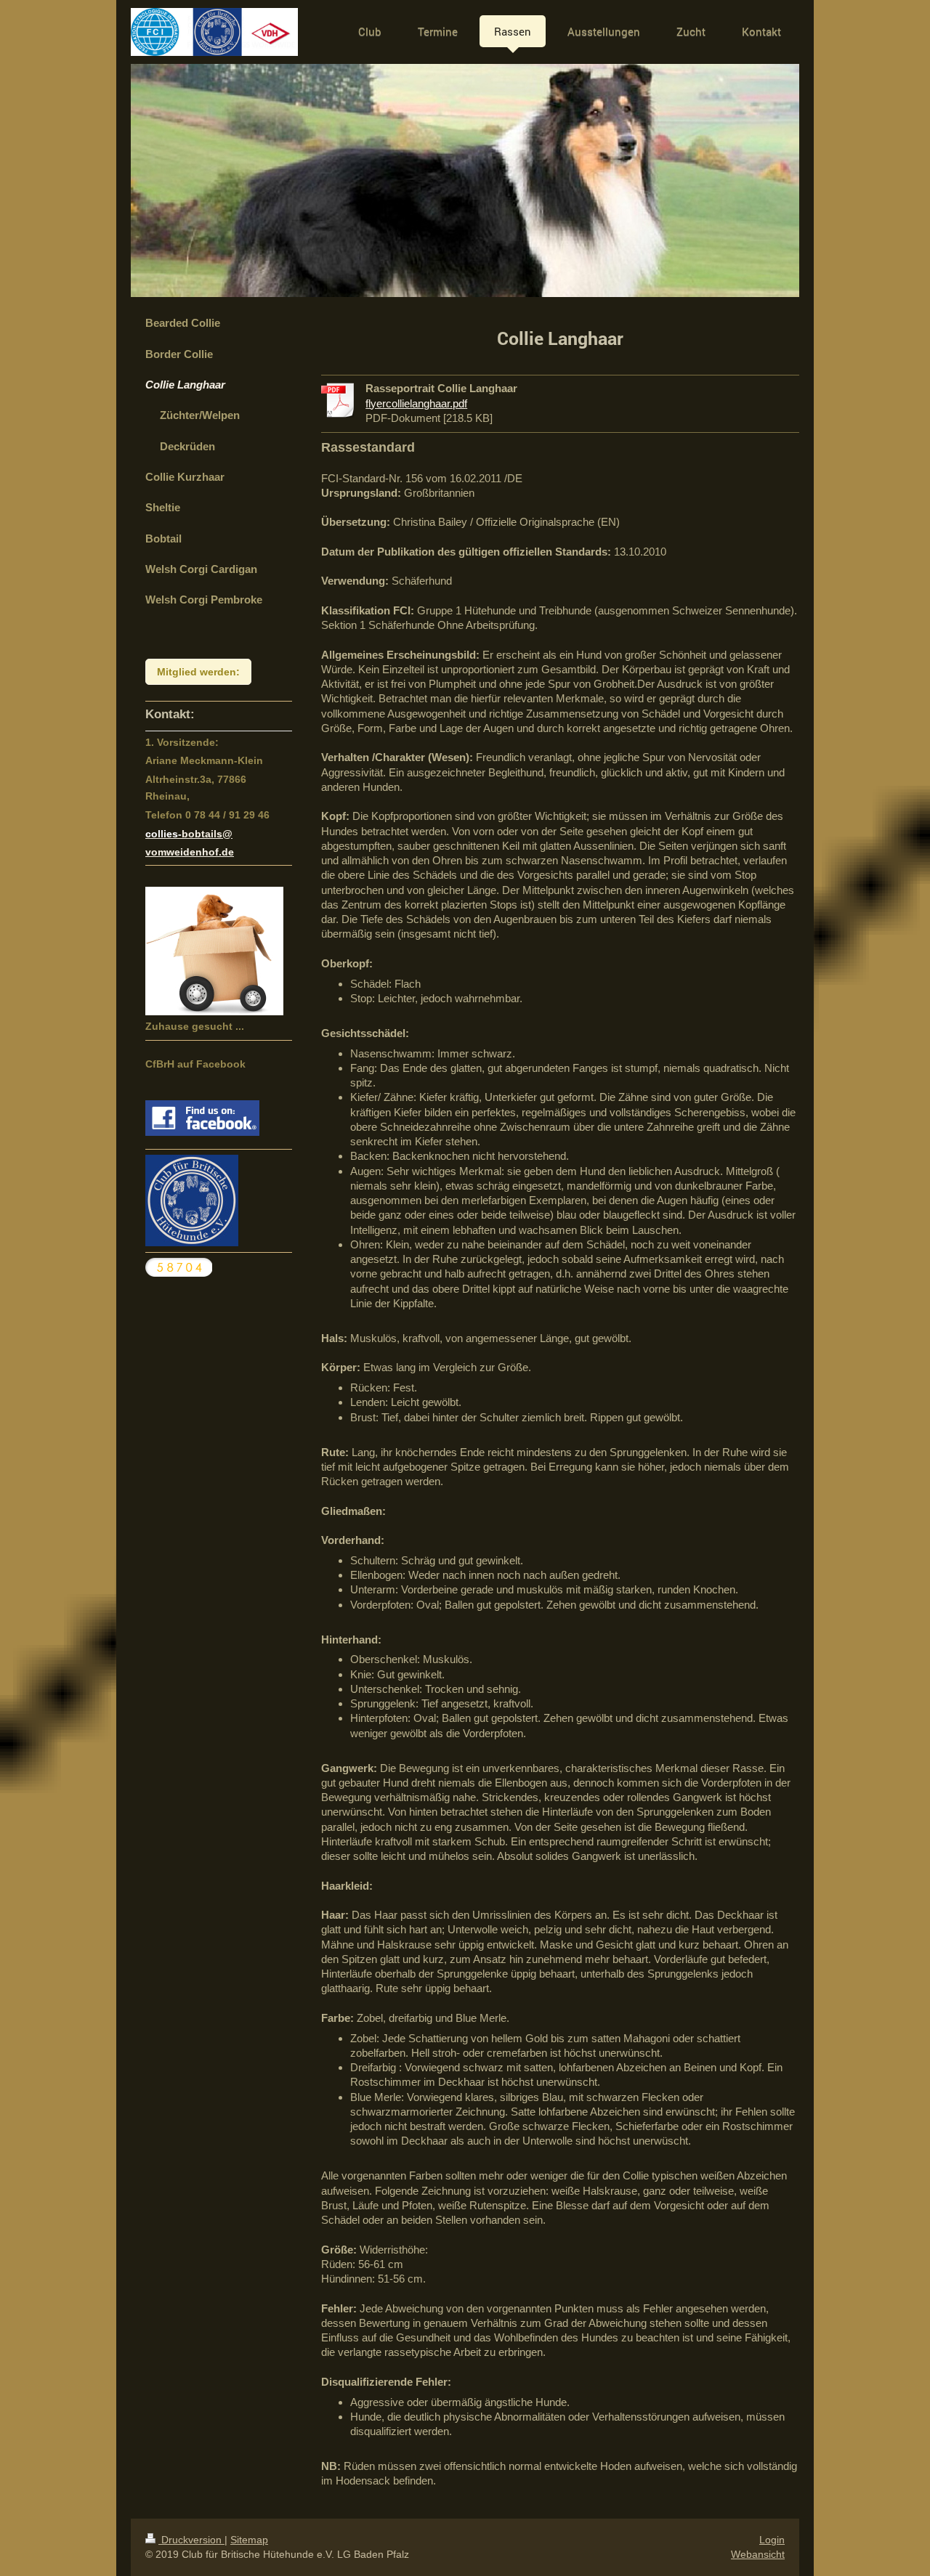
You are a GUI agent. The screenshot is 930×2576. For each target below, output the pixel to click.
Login (772, 2540)
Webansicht (758, 2554)
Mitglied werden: (198, 672)
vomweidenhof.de (190, 852)
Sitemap (249, 2540)
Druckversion (191, 2540)
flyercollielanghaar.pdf (416, 403)
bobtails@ (207, 834)
